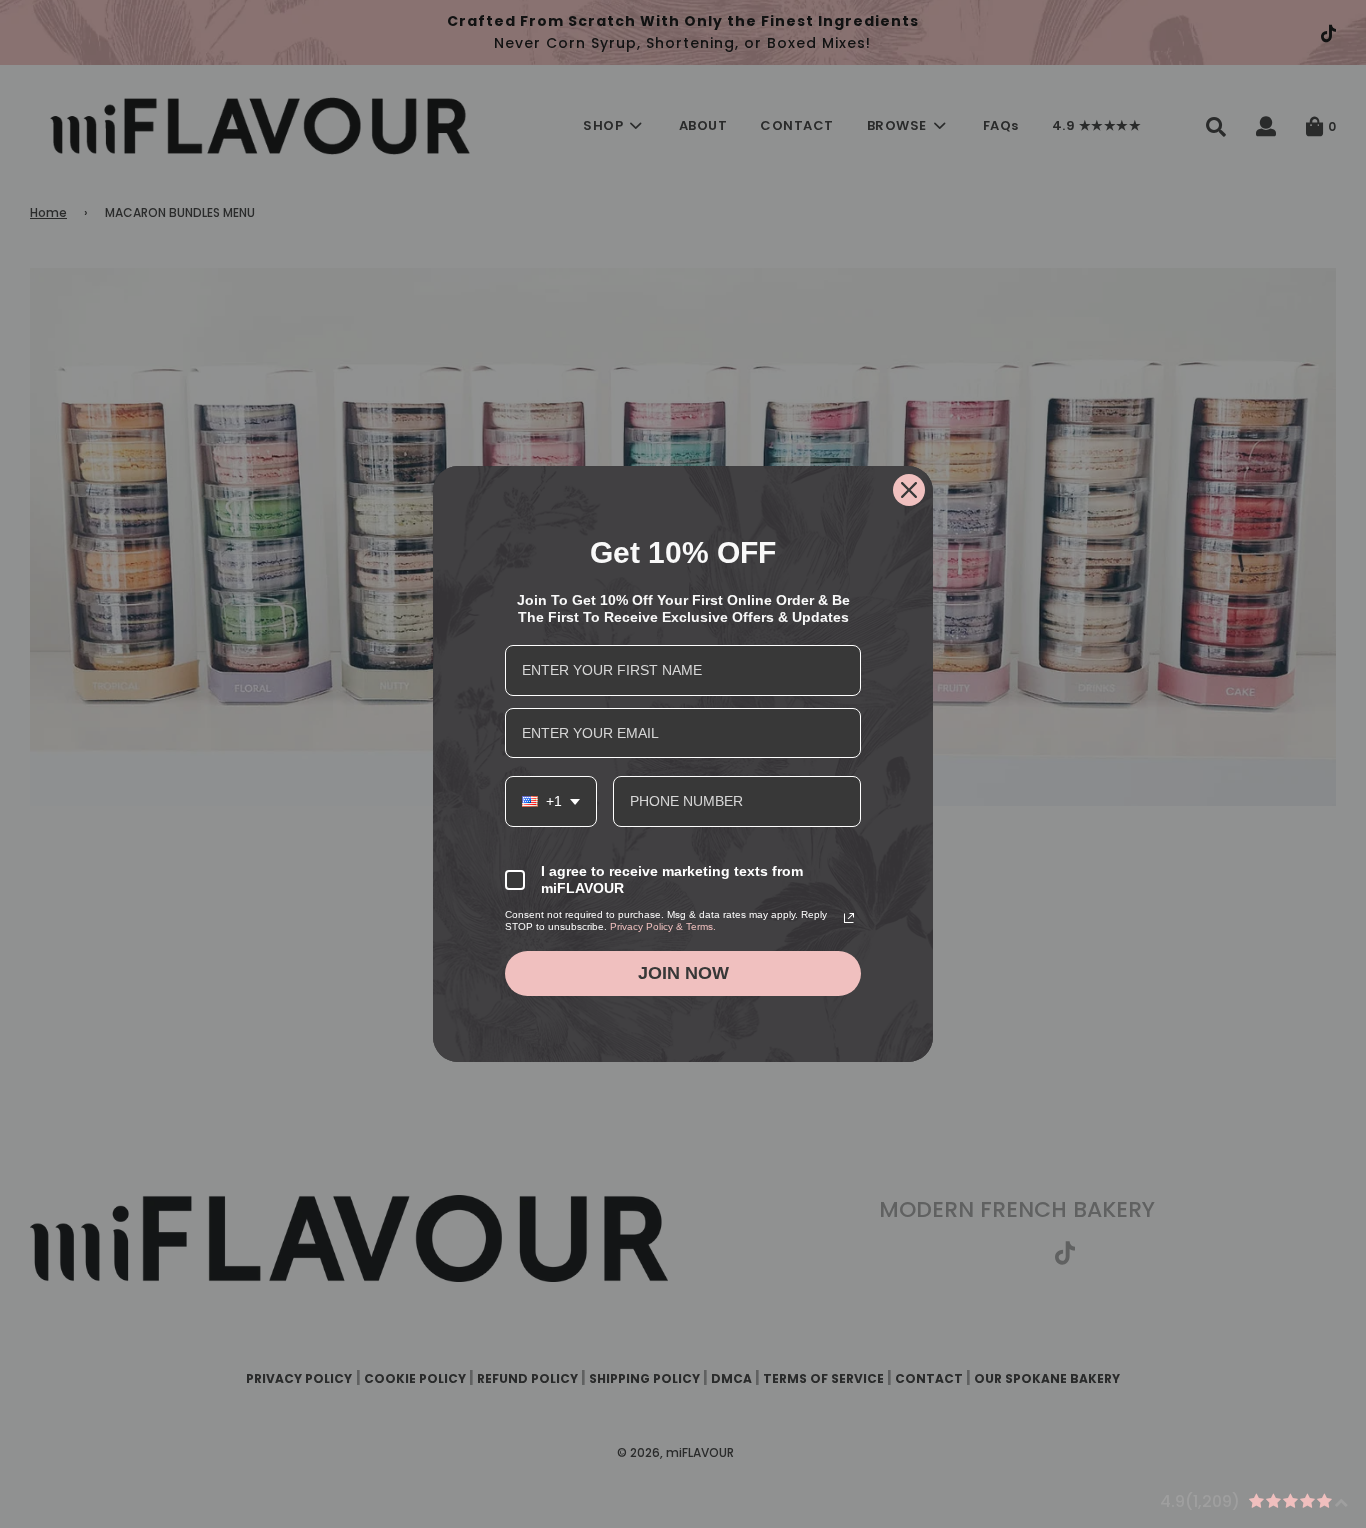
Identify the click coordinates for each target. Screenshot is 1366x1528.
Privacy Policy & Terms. (663, 926)
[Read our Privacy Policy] (849, 918)
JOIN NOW (683, 973)
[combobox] (551, 801)
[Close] (909, 490)
